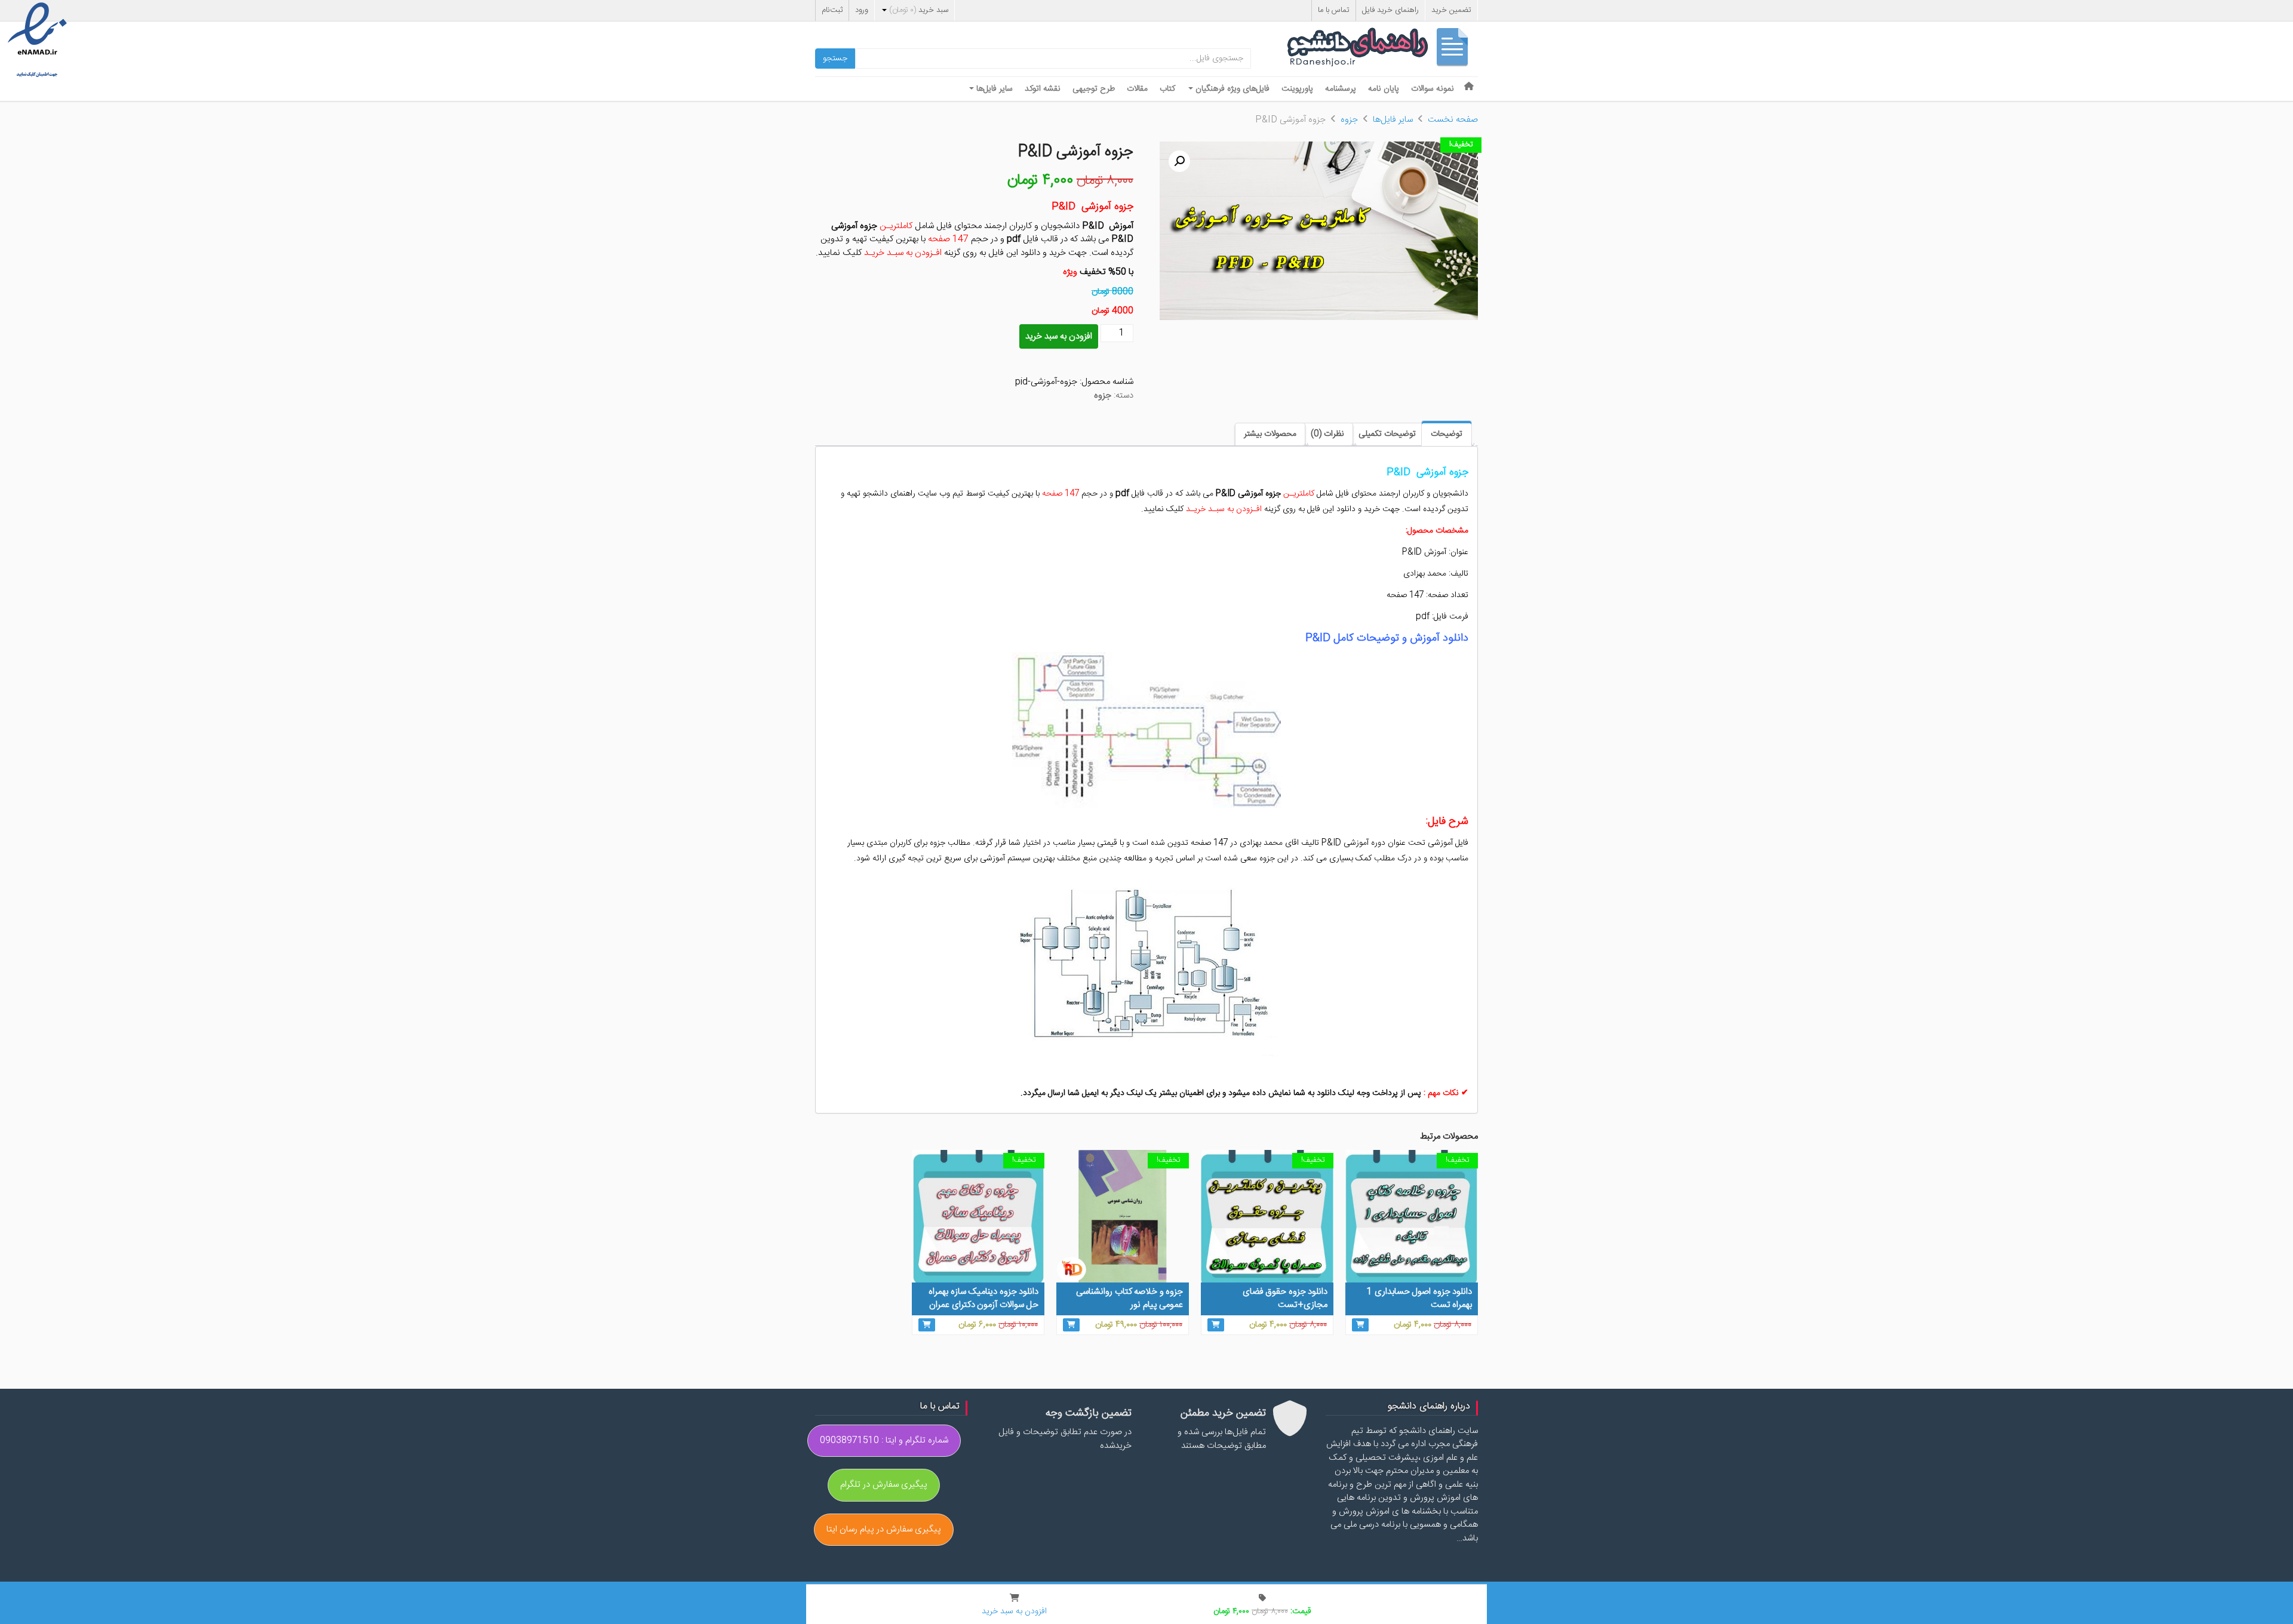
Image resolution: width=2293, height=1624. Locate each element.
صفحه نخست (1453, 120)
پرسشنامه (1341, 89)
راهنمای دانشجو (1382, 50)
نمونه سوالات (1433, 89)
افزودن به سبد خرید (1059, 336)
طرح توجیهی (1094, 89)
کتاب (1167, 89)
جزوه (1349, 120)
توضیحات (1447, 434)
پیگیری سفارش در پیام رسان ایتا (884, 1529)
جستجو (835, 59)
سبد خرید (919, 10)
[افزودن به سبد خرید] (1360, 1325)
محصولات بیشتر (1270, 434)
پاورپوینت (1297, 89)
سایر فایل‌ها (993, 89)
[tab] (1447, 433)
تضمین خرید (1451, 10)
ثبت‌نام (832, 10)
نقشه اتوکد (1043, 89)
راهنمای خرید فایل (1390, 10)
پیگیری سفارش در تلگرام (884, 1485)
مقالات (1137, 89)
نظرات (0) (1327, 434)
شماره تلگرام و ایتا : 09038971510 (884, 1440)
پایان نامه (1384, 89)
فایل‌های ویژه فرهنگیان (1231, 89)
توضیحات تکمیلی (1387, 434)
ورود (862, 10)
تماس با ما (1334, 10)
